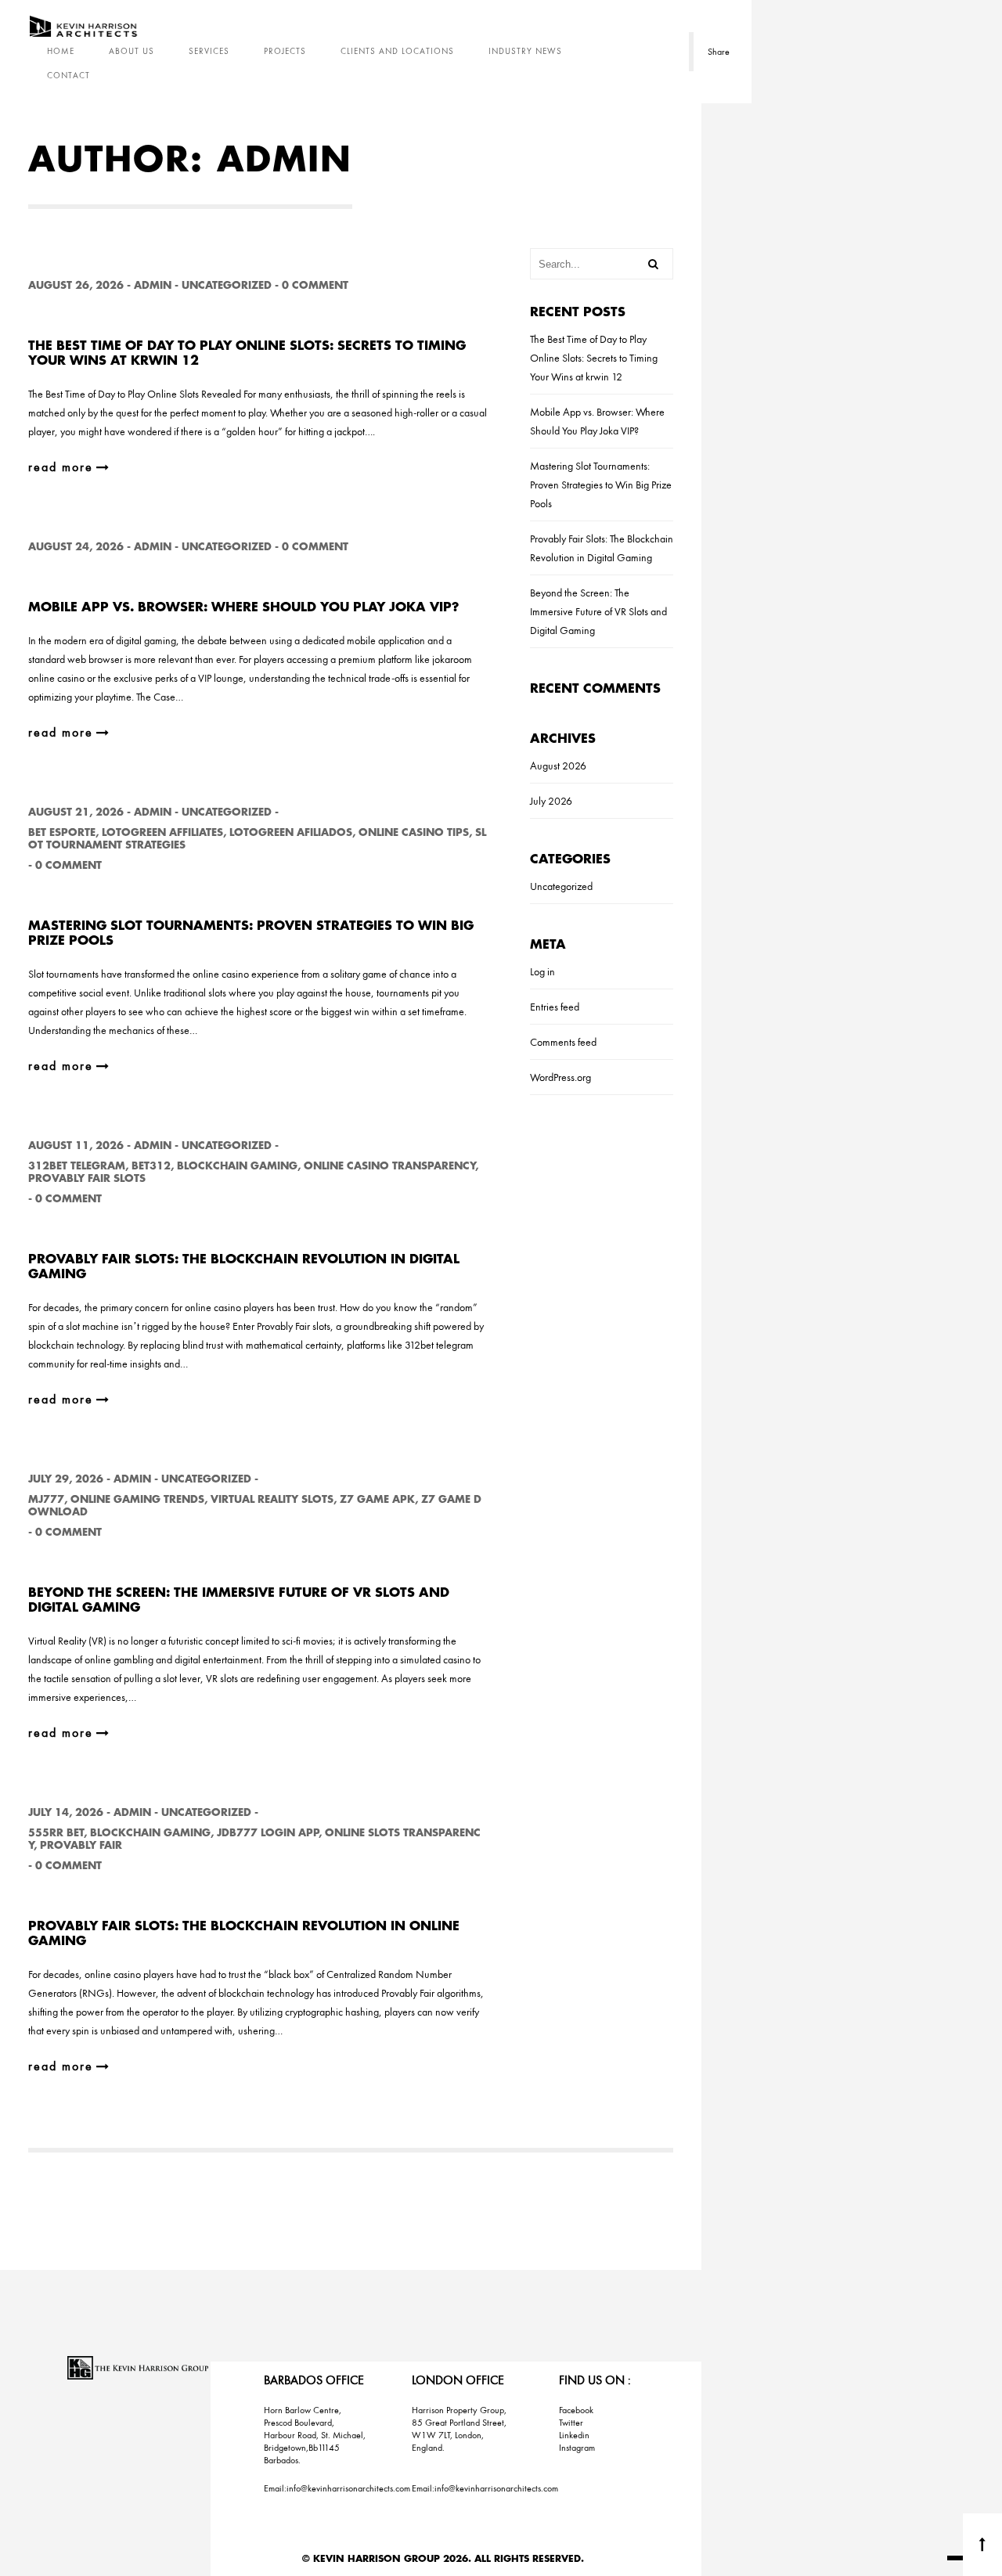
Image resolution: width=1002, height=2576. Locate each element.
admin (153, 285)
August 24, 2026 (76, 547)
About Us (132, 51)
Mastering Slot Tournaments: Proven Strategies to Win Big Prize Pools (601, 485)
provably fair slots (87, 1178)
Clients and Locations (397, 51)
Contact (68, 75)
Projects (285, 51)
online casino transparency (389, 1166)
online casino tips (414, 832)
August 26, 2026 (76, 285)
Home (61, 51)
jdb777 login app (268, 1833)
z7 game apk (377, 1499)
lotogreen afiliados (291, 832)
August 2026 (558, 766)
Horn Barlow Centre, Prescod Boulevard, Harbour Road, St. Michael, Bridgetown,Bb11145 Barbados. (315, 2435)
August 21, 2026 (76, 812)
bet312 (151, 1166)
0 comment (315, 285)
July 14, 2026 (66, 1812)
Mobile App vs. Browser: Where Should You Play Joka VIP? (244, 607)
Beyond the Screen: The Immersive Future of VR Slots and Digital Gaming (598, 611)
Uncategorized (227, 285)
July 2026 (551, 801)
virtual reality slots (272, 1499)
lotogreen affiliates (162, 832)
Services (209, 51)
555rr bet (56, 1833)
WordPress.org (560, 1077)
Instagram (577, 2448)
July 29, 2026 (66, 1479)
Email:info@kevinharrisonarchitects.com (337, 2488)
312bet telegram (77, 1166)
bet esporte (62, 832)
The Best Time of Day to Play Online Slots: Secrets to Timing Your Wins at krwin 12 (594, 358)
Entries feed (555, 1007)
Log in (542, 971)
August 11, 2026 (76, 1146)
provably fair (81, 1845)
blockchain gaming (237, 1166)
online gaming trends (137, 1499)
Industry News (525, 51)
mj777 (46, 1499)
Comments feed (563, 1042)
